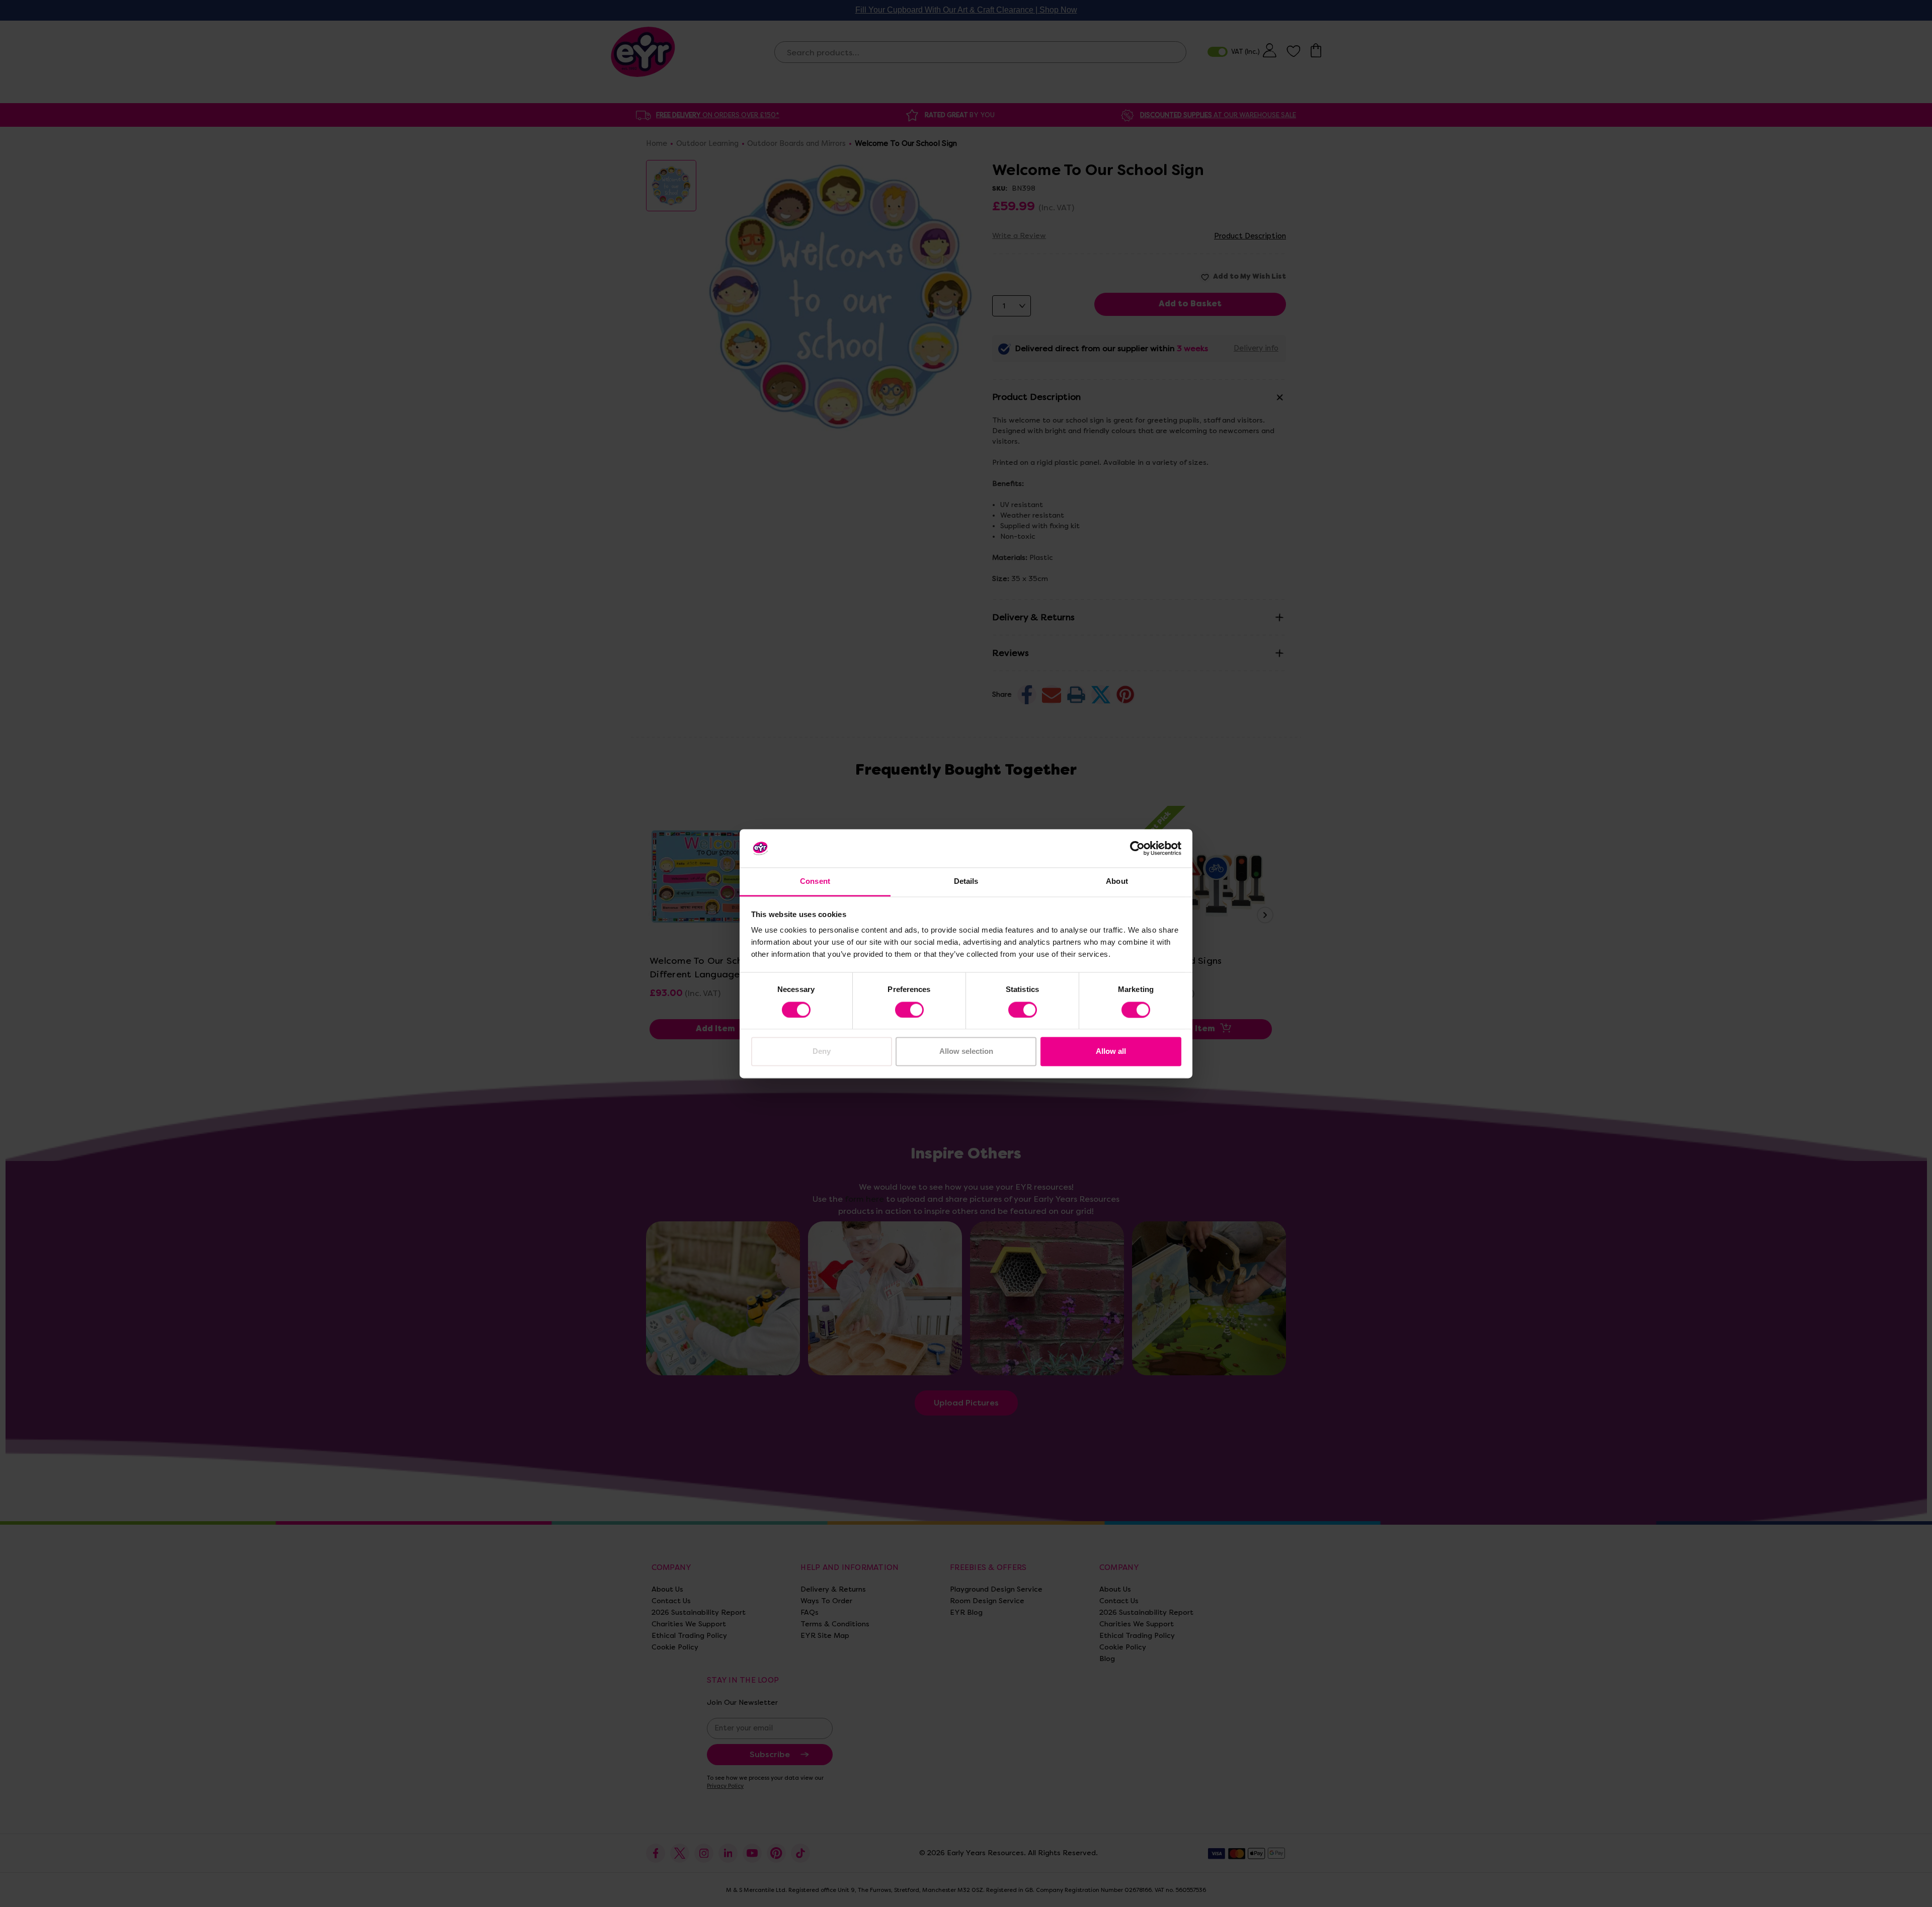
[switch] (909, 1010)
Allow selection (966, 1052)
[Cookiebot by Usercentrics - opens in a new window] (1137, 848)
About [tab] (1117, 882)
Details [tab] (966, 882)
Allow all (1111, 1052)
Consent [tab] (815, 882)
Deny (822, 1052)
